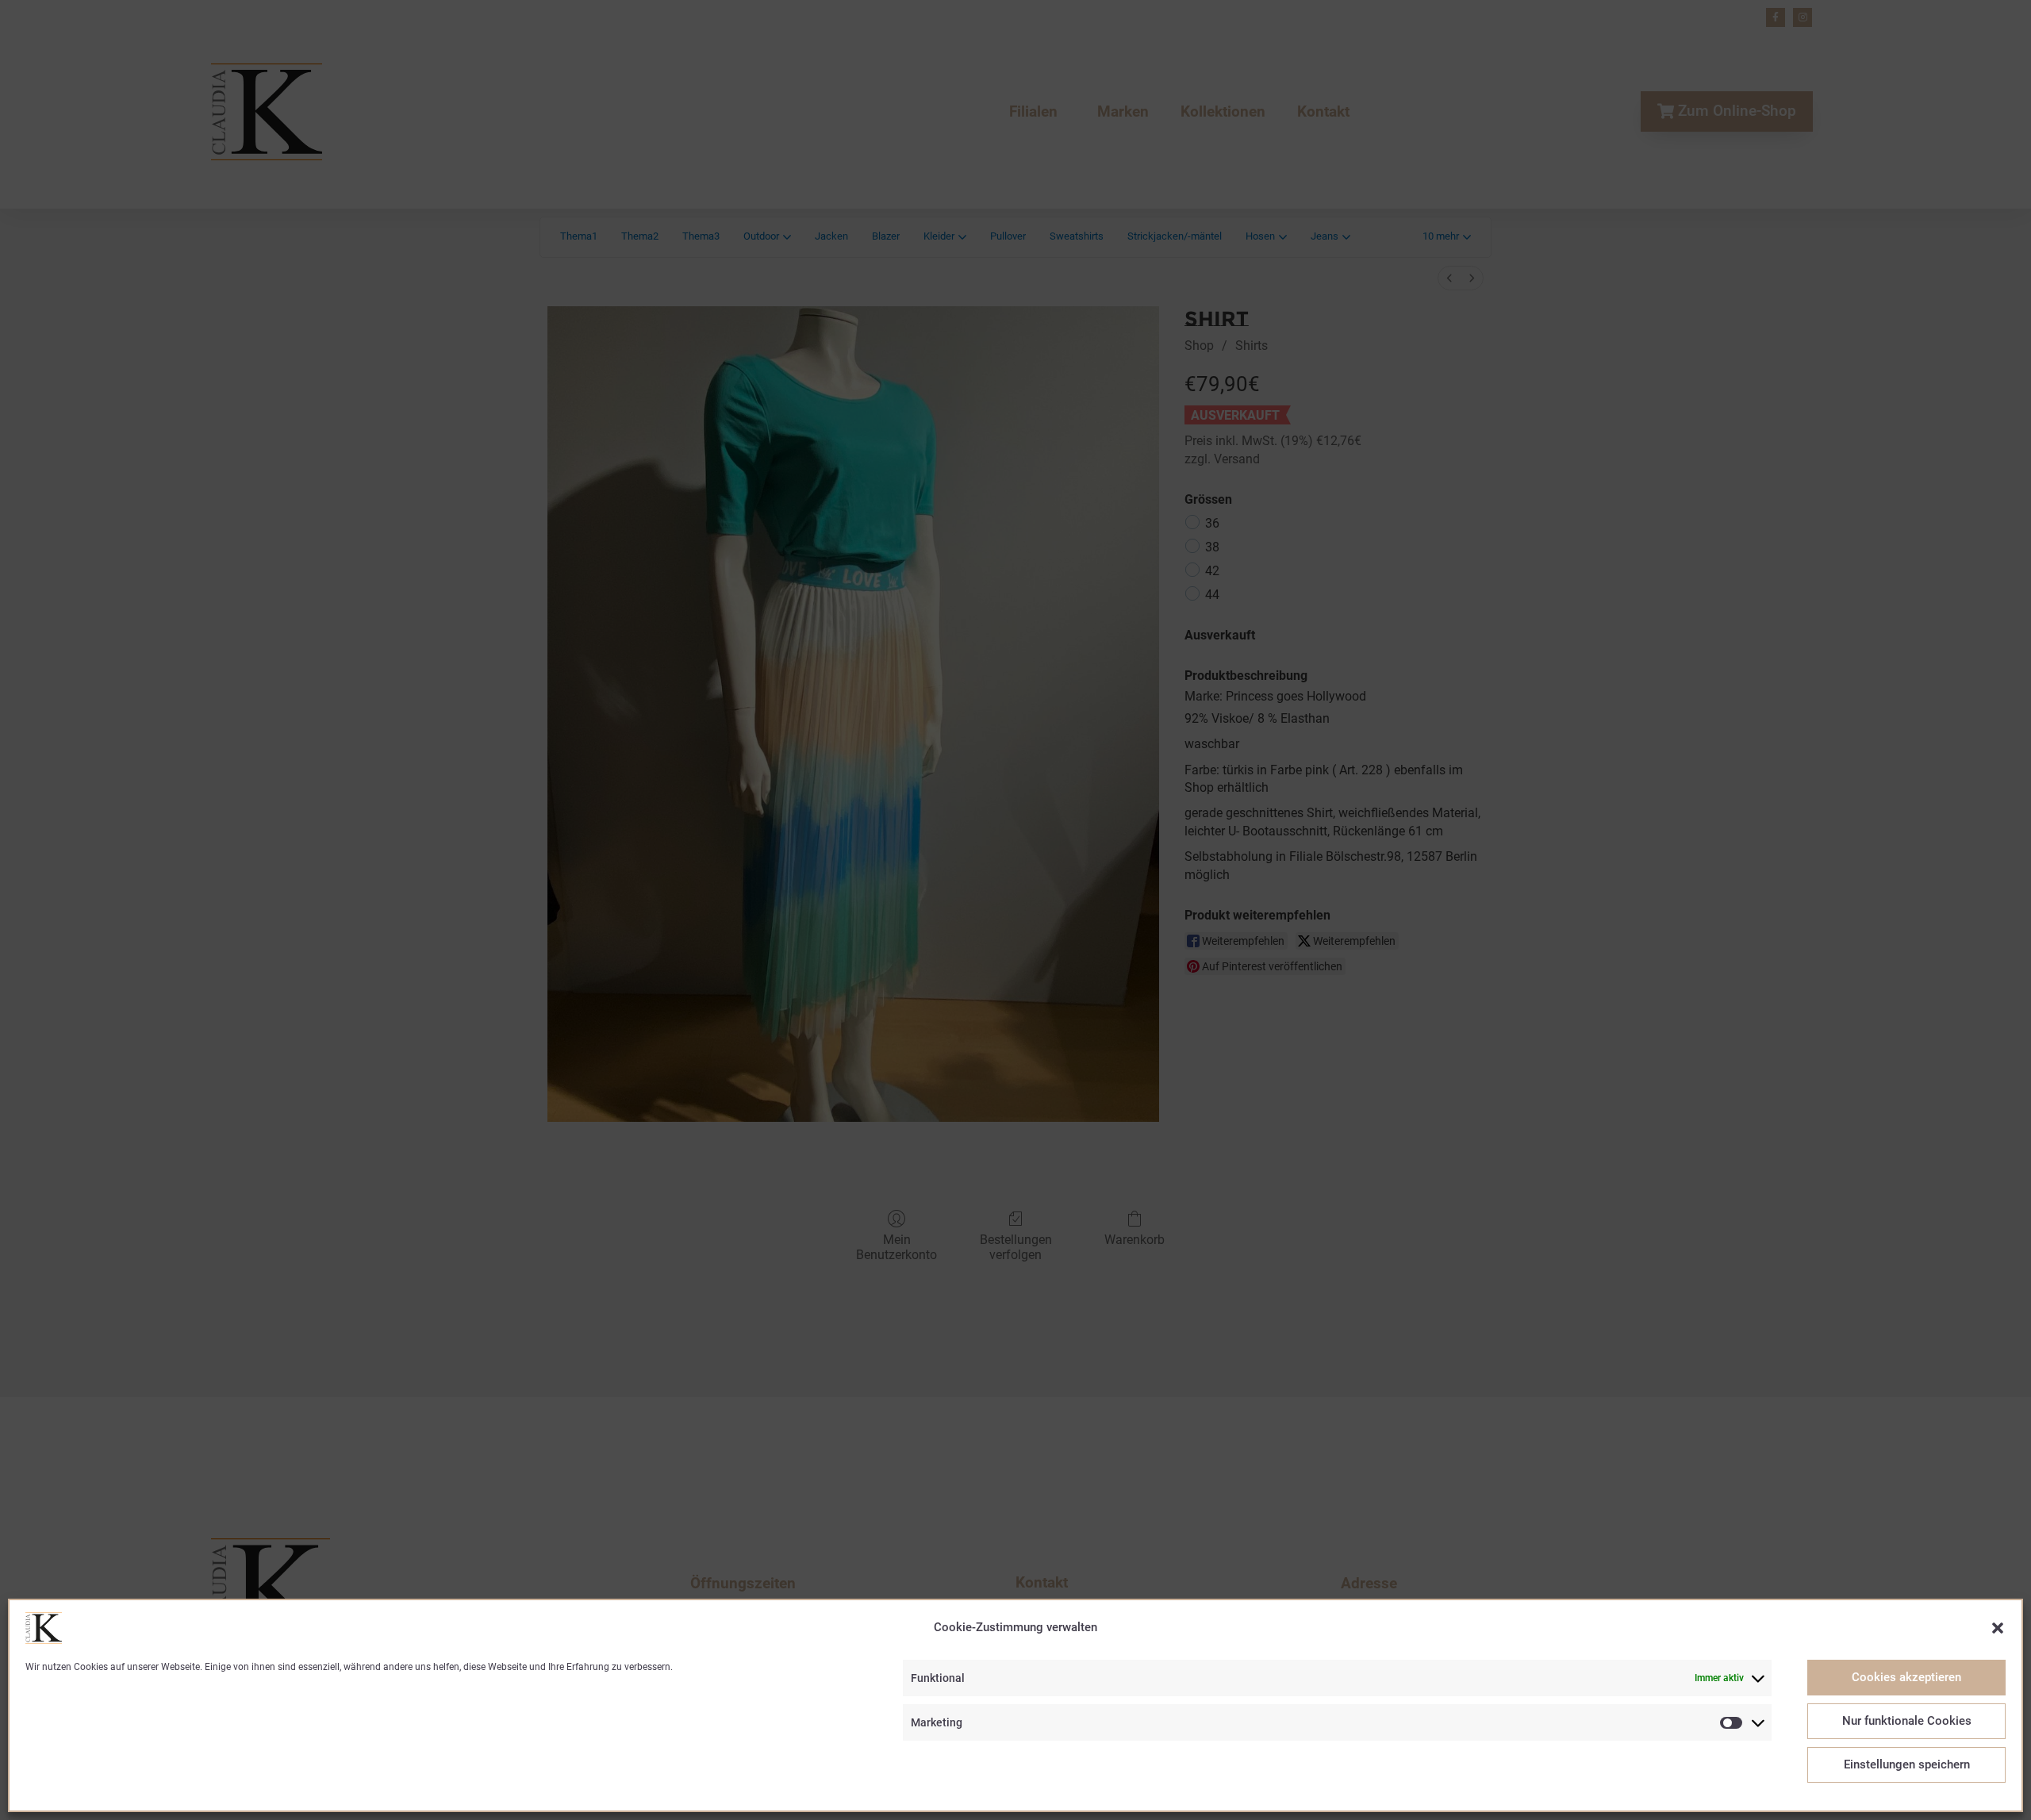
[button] (1998, 1628)
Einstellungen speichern (1907, 1765)
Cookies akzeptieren (1906, 1678)
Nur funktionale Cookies (1907, 1722)
